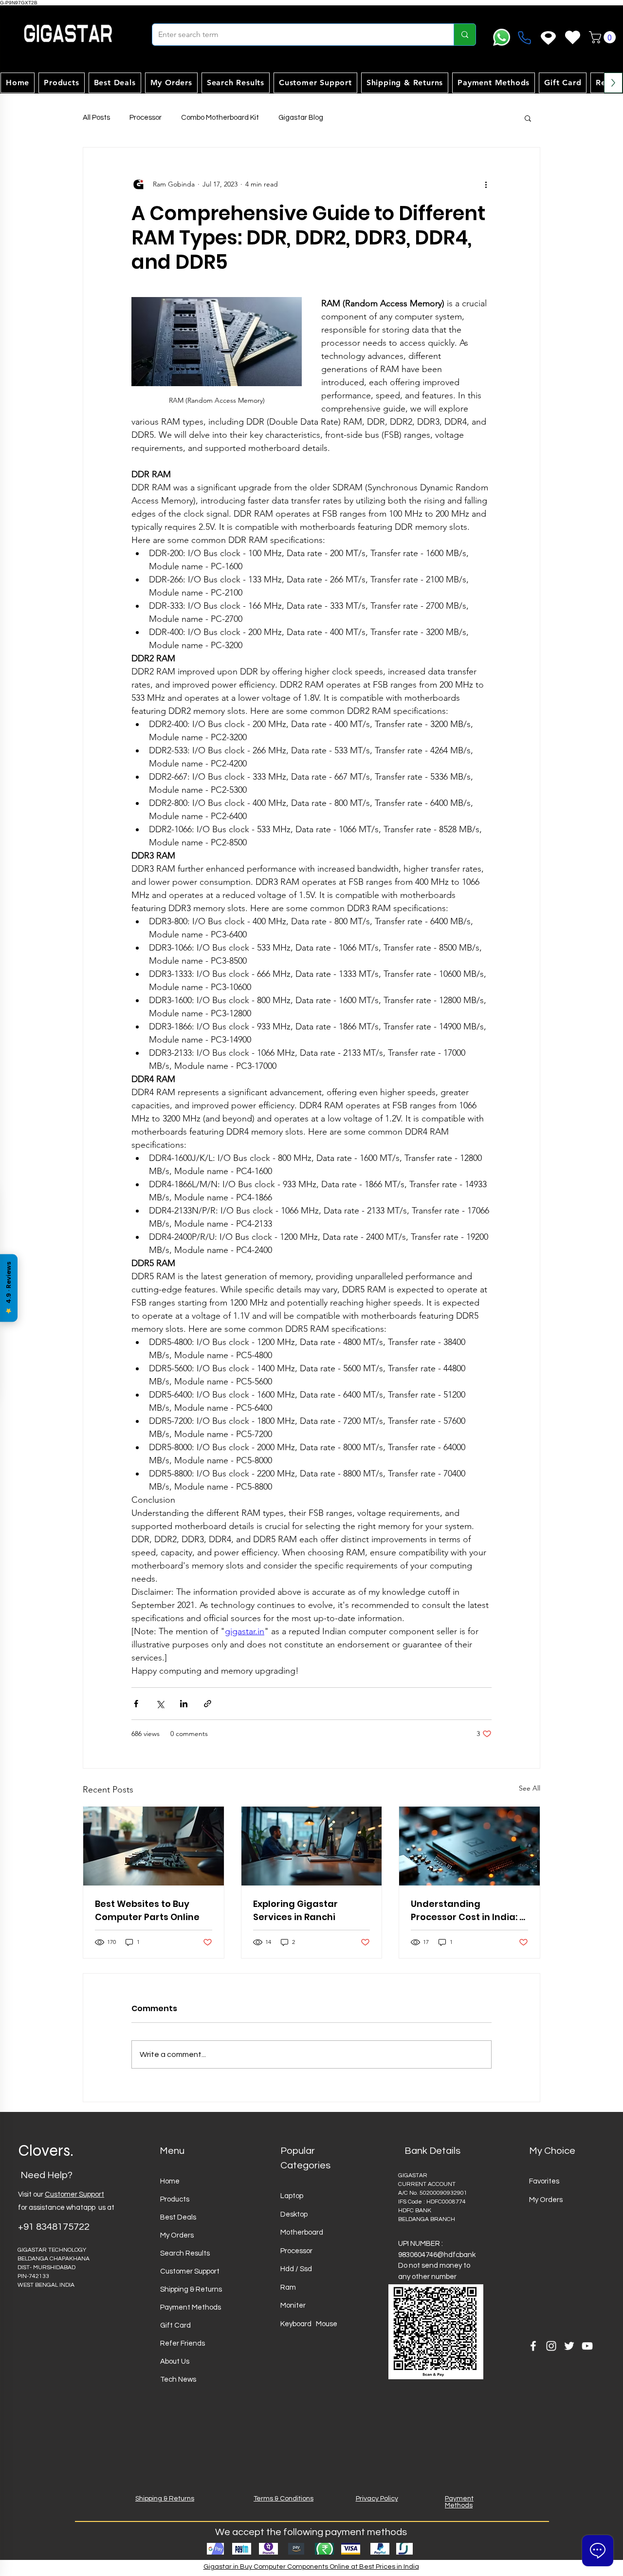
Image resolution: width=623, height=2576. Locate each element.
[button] (604, 37)
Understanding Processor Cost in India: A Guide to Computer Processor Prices (468, 1911)
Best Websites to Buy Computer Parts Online (147, 1910)
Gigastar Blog (301, 118)
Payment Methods (191, 2307)
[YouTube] (587, 2346)
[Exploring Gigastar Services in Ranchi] (312, 1846)
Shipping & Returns (191, 2289)
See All (530, 1788)
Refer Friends (183, 2343)
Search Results (185, 2253)
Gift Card (175, 2325)
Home (170, 2181)
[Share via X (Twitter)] (160, 1704)
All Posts (96, 118)
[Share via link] (208, 1704)
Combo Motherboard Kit (220, 118)
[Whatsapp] (502, 37)
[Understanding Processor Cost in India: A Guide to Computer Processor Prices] (469, 1846)
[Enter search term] (465, 35)
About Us (175, 2361)
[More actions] (486, 185)
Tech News (178, 2380)
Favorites (544, 2181)
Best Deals (178, 2217)
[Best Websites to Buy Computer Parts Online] (154, 1846)
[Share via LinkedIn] (184, 1704)
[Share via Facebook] (136, 1704)
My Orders (177, 2235)
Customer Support (74, 2194)
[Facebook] (533, 2346)
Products (175, 2199)
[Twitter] (569, 2346)
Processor (146, 118)
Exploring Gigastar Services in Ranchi (295, 1910)
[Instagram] (551, 2346)
